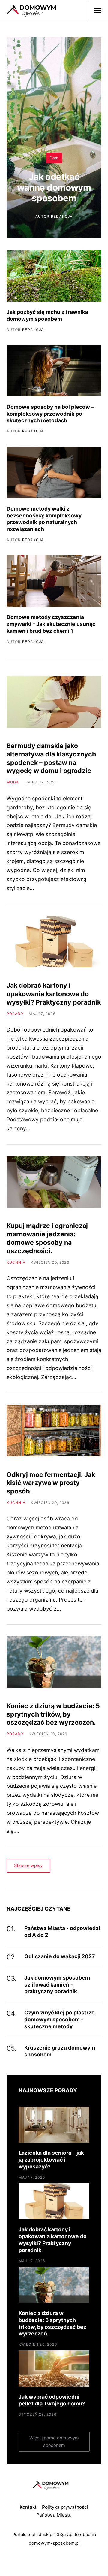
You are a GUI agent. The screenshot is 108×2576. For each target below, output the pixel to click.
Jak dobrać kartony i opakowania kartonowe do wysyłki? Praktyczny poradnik (54, 994)
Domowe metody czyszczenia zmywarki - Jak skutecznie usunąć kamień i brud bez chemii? (51, 624)
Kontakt (28, 2507)
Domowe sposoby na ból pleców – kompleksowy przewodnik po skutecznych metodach (50, 414)
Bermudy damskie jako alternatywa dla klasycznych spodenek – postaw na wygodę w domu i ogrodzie (51, 758)
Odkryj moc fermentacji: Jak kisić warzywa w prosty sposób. (51, 1483)
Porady (15, 1014)
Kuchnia (16, 1262)
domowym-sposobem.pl (54, 2543)
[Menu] (95, 11)
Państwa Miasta (54, 2515)
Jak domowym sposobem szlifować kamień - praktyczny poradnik (57, 1985)
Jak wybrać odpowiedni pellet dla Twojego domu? (52, 2400)
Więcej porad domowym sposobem (54, 2442)
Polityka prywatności (65, 2507)
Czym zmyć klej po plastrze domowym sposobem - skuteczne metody (60, 2019)
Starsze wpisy (28, 1865)
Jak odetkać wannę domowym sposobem (54, 187)
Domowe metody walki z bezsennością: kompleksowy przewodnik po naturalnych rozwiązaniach (44, 519)
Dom (54, 158)
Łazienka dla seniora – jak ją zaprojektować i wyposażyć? (51, 2160)
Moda (13, 782)
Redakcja (62, 216)
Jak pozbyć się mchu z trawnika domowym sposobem (47, 315)
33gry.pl (65, 2535)
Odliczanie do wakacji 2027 (60, 1956)
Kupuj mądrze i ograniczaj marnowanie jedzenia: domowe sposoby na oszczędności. (47, 1238)
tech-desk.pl (40, 2535)
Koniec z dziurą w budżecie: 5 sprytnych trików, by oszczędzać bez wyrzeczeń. (53, 1714)
